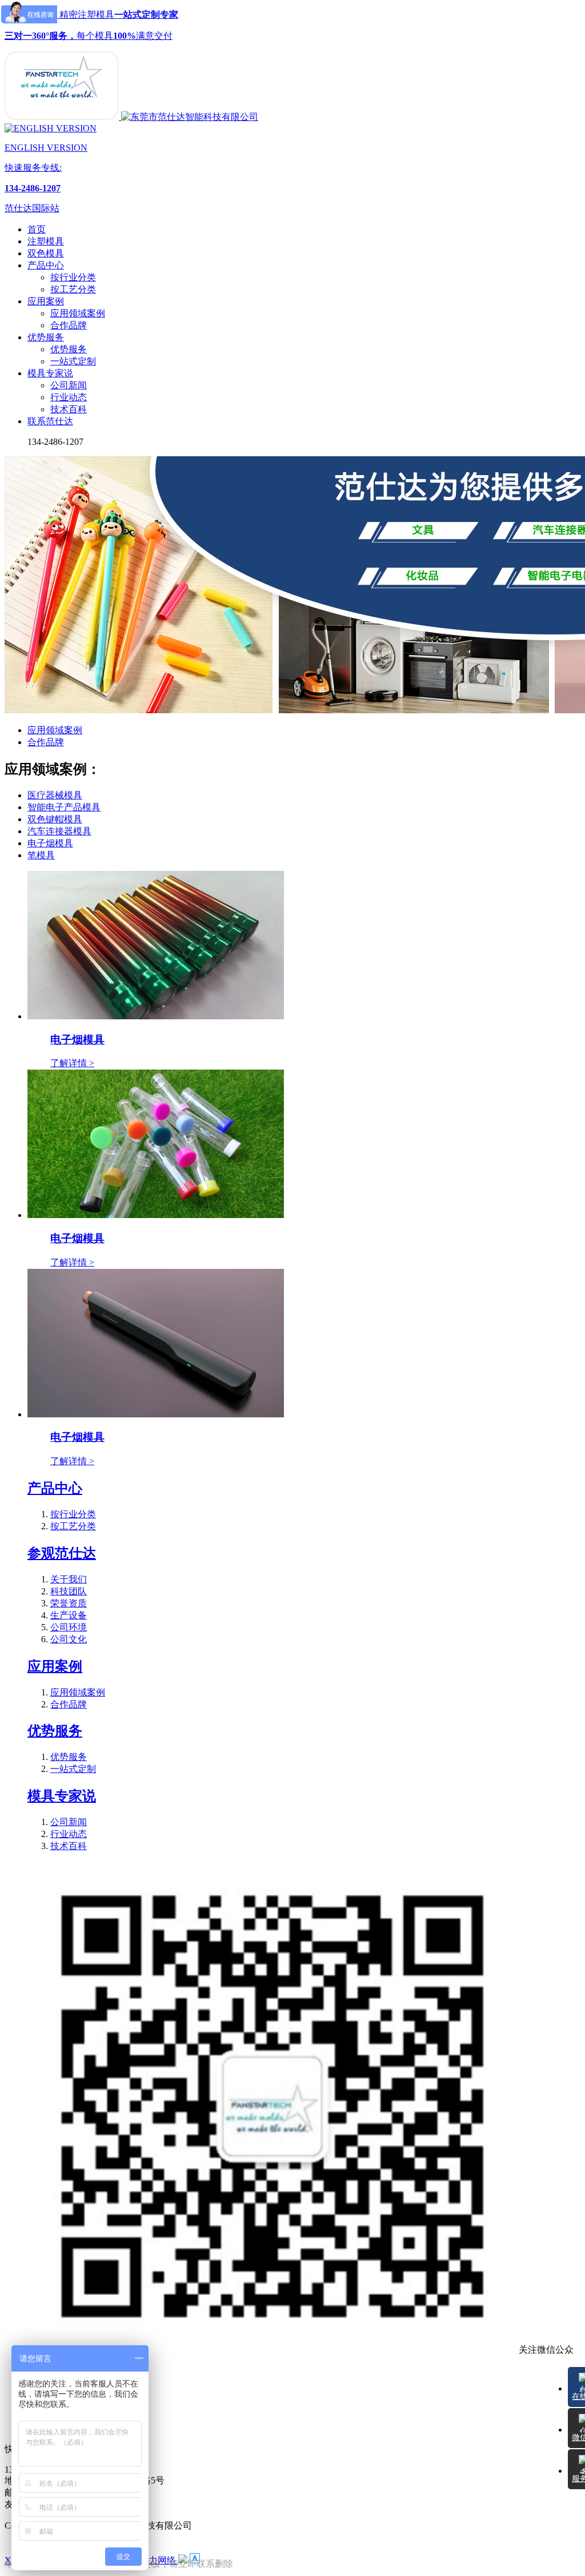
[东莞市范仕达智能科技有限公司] (63, 117)
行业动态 (69, 397)
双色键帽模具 (55, 819)
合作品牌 (69, 325)
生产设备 (69, 1615)
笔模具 (41, 855)
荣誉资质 (69, 1603)
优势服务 (69, 349)
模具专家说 (62, 1796)
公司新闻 (69, 385)
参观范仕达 (62, 1553)
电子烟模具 (50, 843)
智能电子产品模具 (64, 807)
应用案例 (55, 1666)
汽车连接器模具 (59, 831)
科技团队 (69, 1591)
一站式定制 (73, 361)
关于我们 (69, 1579)
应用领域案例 (78, 313)
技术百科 (69, 409)
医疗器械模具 (55, 795)
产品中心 (55, 1488)
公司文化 (69, 1639)
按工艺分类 (73, 289)
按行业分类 (73, 277)
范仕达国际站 (32, 208)
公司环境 (69, 1627)
